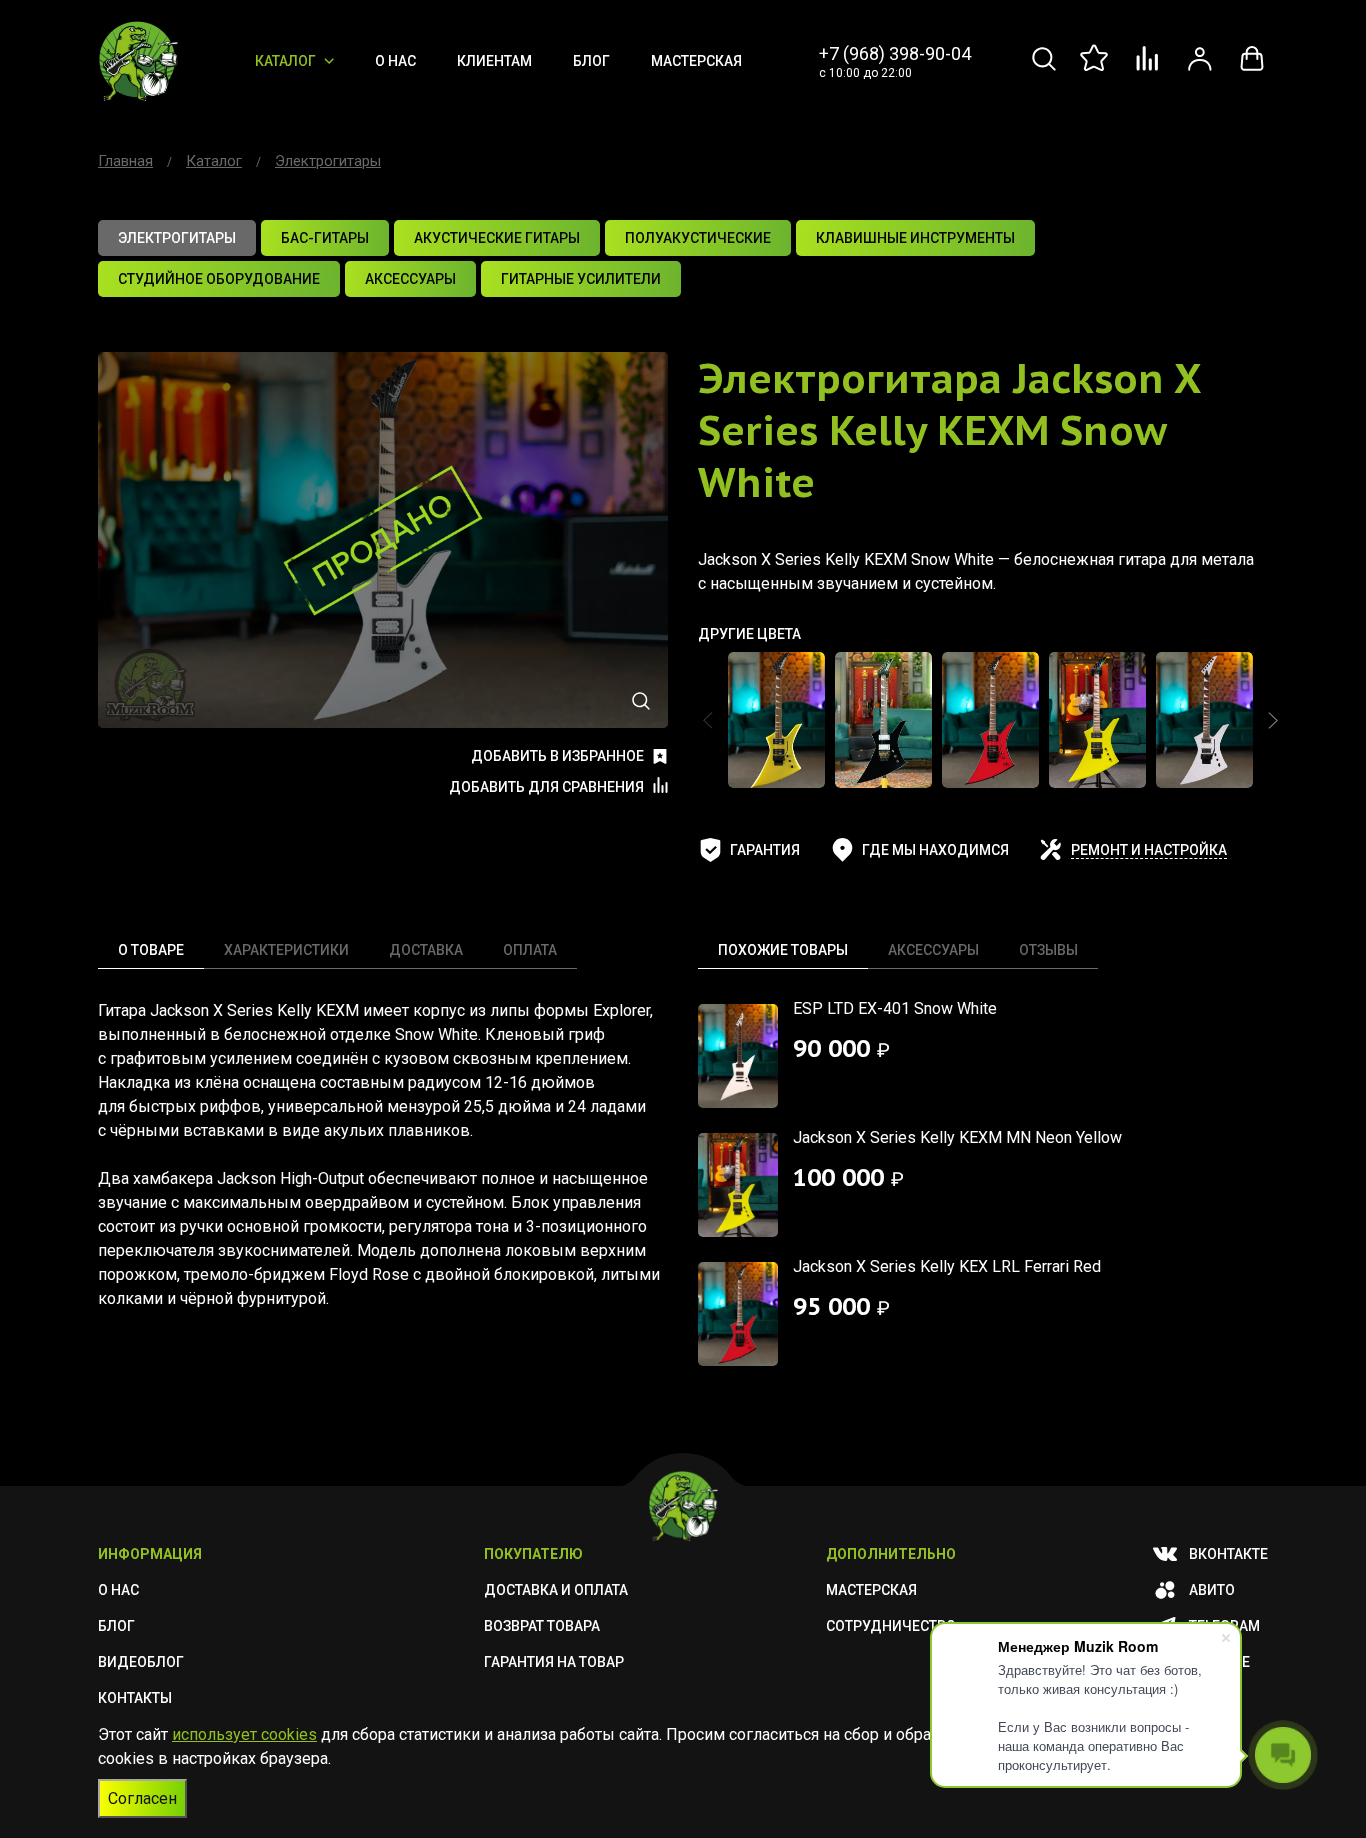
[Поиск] (1044, 69)
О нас (395, 61)
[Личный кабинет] (1200, 69)
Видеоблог (141, 1662)
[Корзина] (1252, 69)
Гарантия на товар (554, 1662)
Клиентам (494, 61)
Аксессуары (933, 950)
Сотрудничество (891, 1626)
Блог (591, 61)
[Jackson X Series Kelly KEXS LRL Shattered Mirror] (1204, 720)
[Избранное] (1096, 69)
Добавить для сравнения (546, 787)
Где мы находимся (935, 850)
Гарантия (765, 850)
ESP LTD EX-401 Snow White (895, 1008)
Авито (1212, 1590)
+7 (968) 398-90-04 (895, 53)
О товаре (151, 950)
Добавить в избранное (557, 756)
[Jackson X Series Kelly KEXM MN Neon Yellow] (1097, 720)
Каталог (285, 61)
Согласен (142, 1798)
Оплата (530, 950)
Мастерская (696, 61)
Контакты (135, 1698)
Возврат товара (542, 1626)
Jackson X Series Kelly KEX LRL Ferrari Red (947, 1266)
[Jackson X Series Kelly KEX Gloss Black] (883, 720)
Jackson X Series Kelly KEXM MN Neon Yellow (957, 1137)
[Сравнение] (1148, 69)
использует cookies (244, 1734)
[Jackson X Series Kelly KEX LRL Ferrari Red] (990, 720)
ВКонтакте (1228, 1554)
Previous (708, 720)
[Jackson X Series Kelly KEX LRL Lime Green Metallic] (776, 720)
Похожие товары (783, 950)
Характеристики (286, 950)
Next (1273, 720)
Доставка (426, 950)
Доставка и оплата (556, 1590)
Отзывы (1048, 950)
